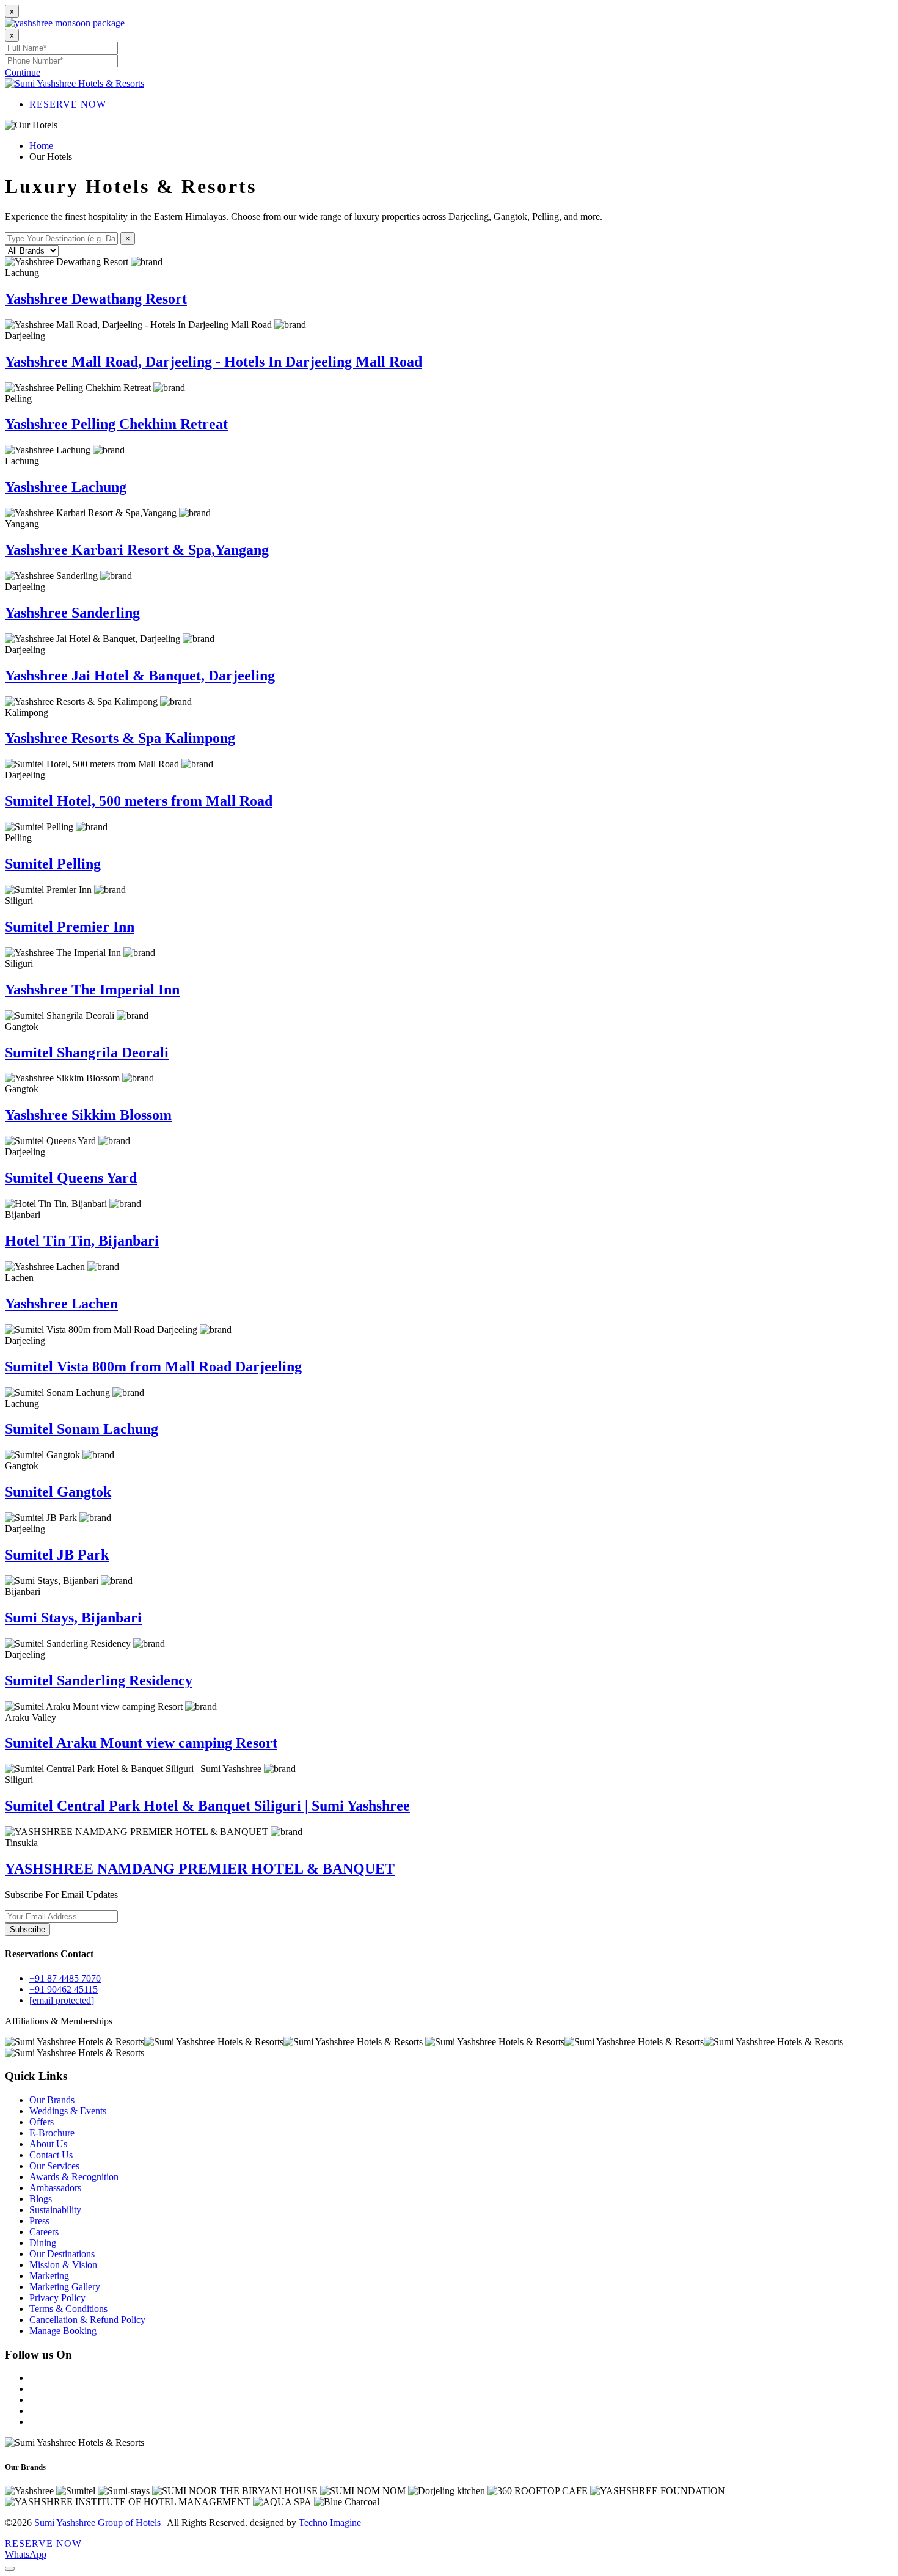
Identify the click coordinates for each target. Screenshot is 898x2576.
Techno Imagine (330, 2523)
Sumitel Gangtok (58, 1492)
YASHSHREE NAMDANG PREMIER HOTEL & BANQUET (200, 1869)
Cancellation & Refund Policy (87, 2320)
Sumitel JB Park (57, 1555)
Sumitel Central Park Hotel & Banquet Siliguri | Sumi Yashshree (207, 1806)
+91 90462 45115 (64, 1989)
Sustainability (55, 2210)
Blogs (41, 2199)
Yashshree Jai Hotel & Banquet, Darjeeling (140, 676)
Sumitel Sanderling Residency (99, 1680)
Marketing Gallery (65, 2287)
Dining (43, 2243)
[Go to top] (10, 2569)
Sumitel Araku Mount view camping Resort (141, 1743)
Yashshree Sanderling (72, 613)
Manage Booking (63, 2331)
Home (41, 146)
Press (39, 2221)
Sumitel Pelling (53, 864)
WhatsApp (26, 2554)
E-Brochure (52, 2133)
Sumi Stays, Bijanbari (73, 1618)
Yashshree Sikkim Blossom (88, 1115)
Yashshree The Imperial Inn (92, 990)
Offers (42, 2122)
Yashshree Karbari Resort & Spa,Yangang (137, 550)
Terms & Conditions (68, 2309)
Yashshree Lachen (61, 1304)
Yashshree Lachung (66, 487)
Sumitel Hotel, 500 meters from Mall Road (139, 801)
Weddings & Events (68, 2111)
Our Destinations (62, 2254)
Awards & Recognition (74, 2177)
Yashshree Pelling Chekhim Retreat (116, 424)
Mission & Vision (63, 2265)
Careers (44, 2232)
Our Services (54, 2166)
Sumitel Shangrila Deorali (87, 1053)
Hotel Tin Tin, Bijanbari (82, 1241)
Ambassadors (55, 2188)
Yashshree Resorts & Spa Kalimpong (120, 738)
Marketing (49, 2276)
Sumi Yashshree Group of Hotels (97, 2523)
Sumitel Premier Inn (70, 927)
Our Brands (52, 2100)
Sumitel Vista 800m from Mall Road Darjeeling (153, 1366)
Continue (23, 72)
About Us (48, 2144)
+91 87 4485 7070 (65, 1978)
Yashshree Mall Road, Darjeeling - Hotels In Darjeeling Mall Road (214, 362)
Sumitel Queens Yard (71, 1178)
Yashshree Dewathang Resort (96, 299)
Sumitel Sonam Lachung (82, 1429)
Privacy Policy (57, 2298)
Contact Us (51, 2155)
